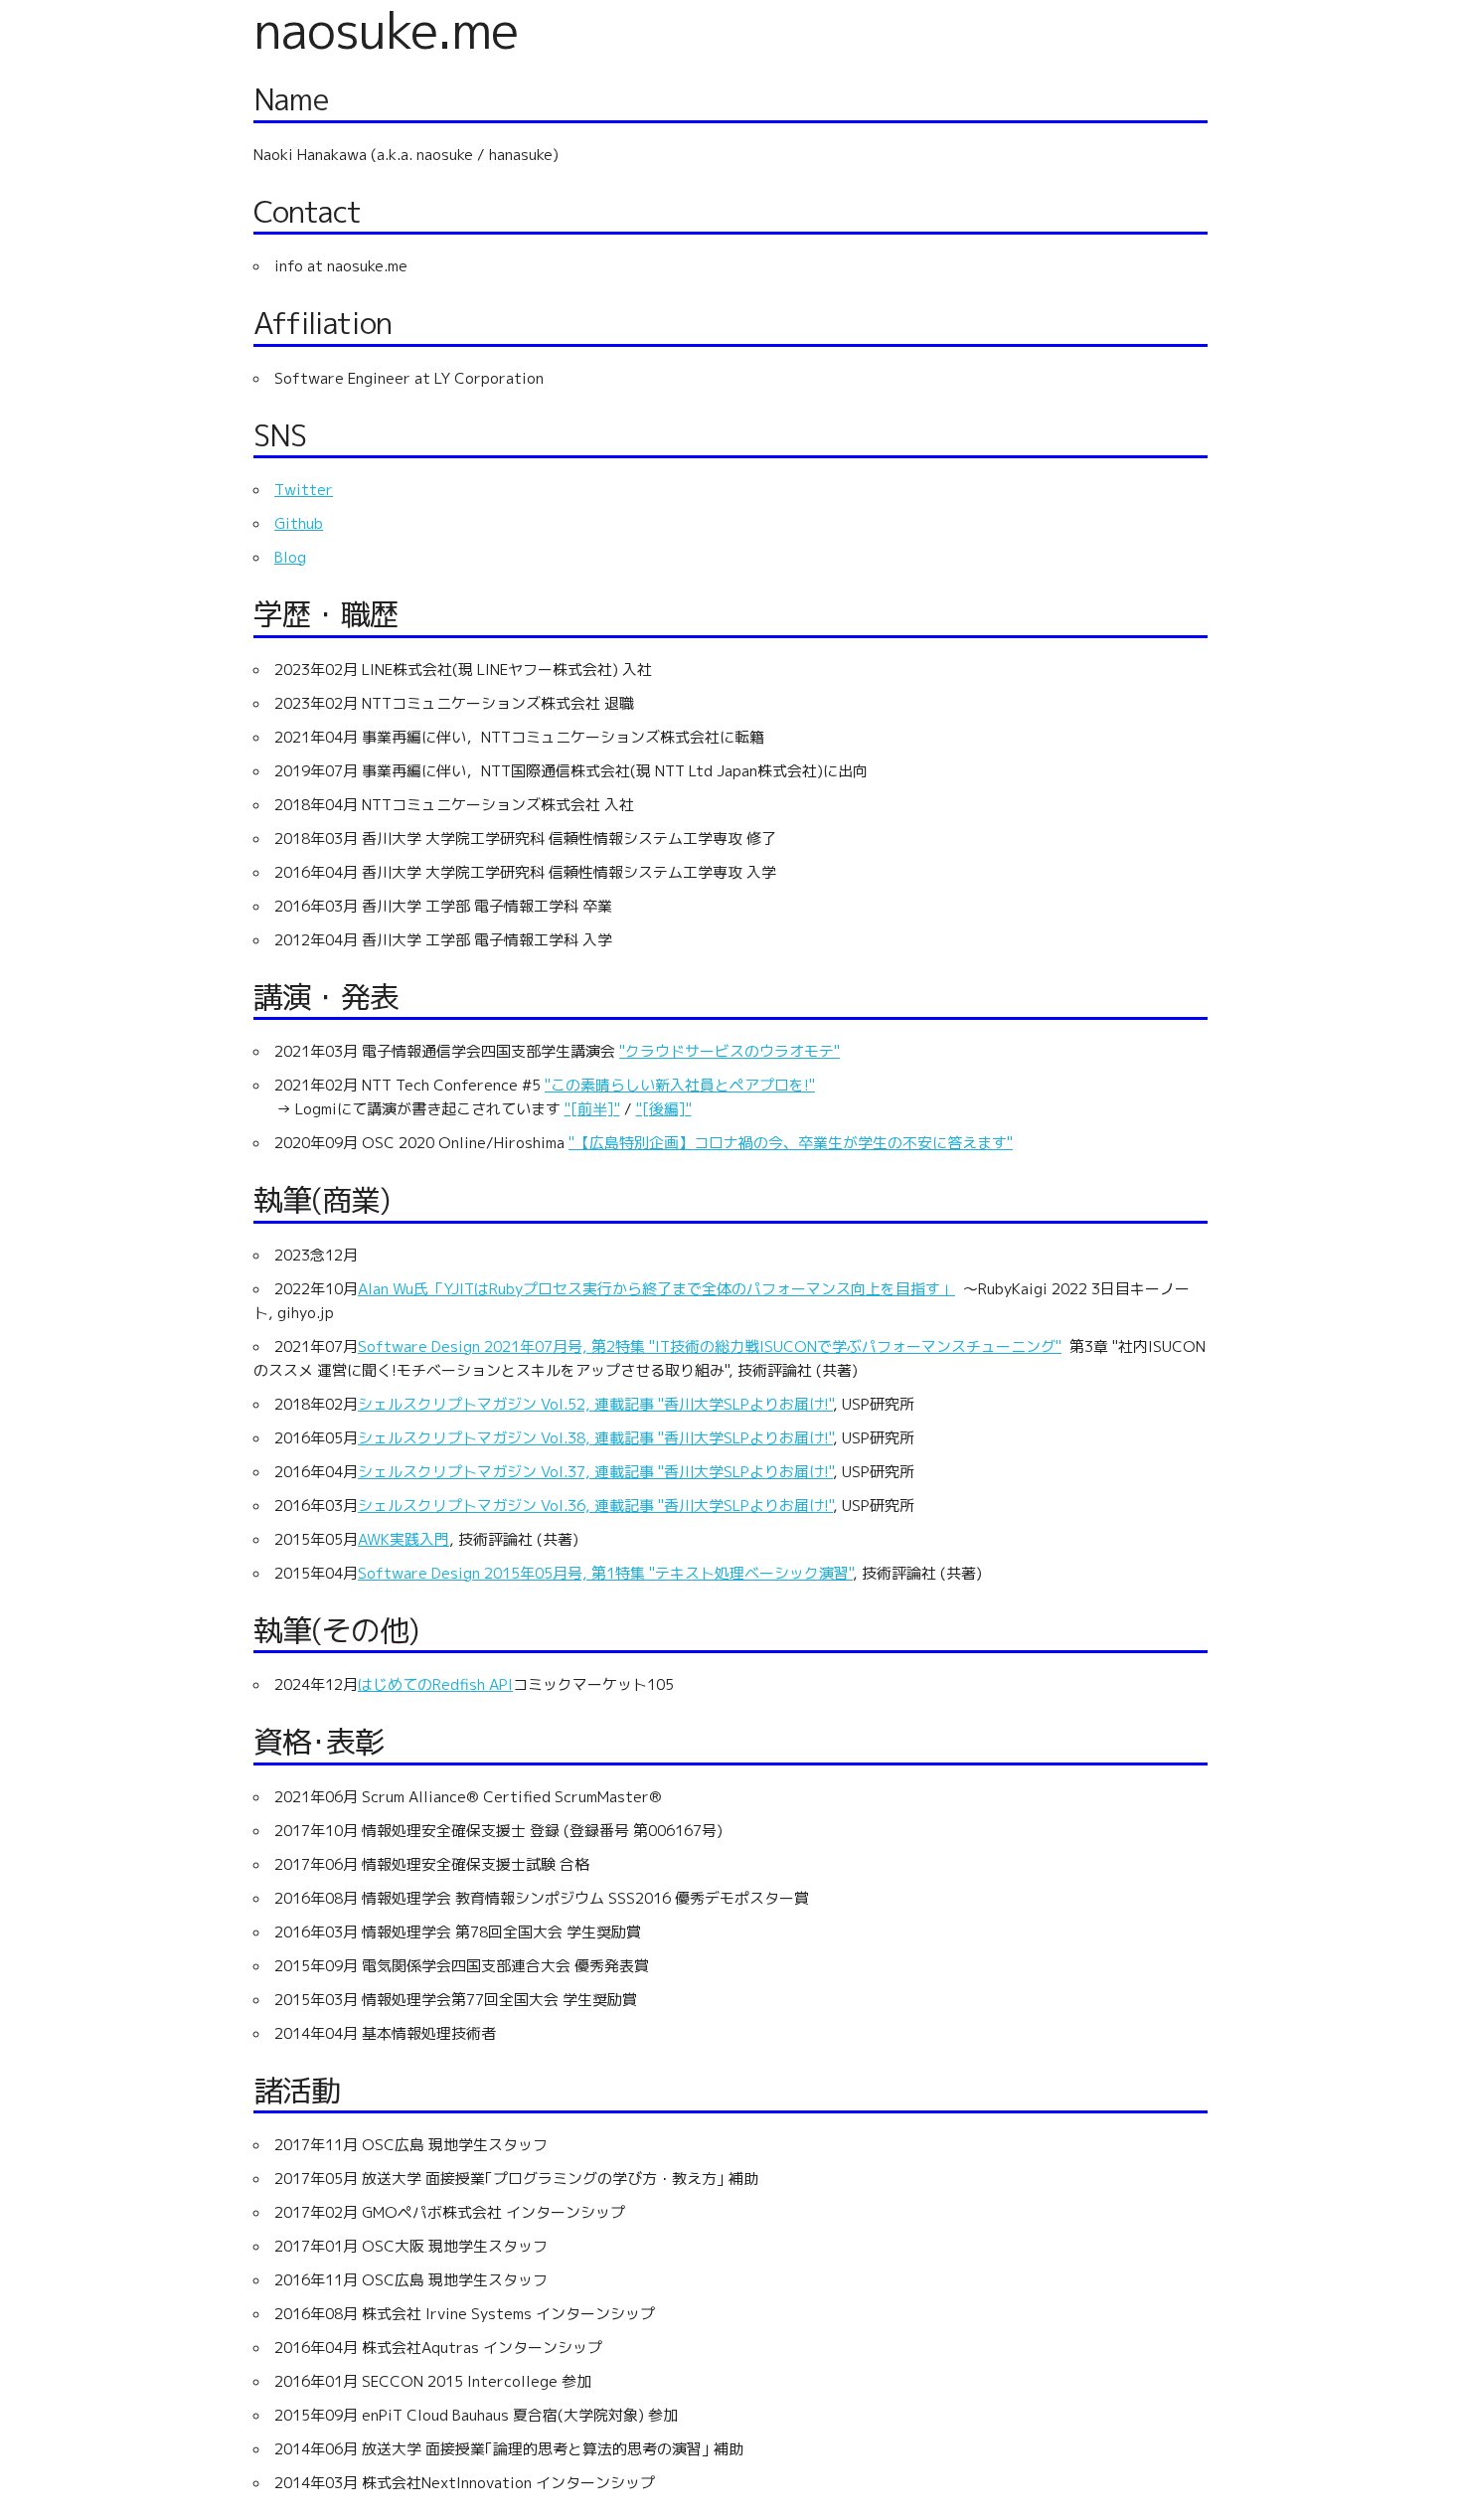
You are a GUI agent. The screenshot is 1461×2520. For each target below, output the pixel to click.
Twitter (304, 490)
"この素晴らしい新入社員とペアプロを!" (680, 1085)
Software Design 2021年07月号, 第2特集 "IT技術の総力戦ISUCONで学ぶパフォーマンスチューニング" (710, 1346)
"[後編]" (664, 1109)
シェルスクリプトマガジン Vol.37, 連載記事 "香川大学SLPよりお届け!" (595, 1472)
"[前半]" (592, 1109)
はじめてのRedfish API (435, 1684)
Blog (290, 557)
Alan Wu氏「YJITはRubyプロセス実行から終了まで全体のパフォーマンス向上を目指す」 (656, 1289)
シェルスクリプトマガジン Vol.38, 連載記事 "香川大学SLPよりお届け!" (595, 1438)
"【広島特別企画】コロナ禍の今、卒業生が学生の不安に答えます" (791, 1143)
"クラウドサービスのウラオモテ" (730, 1051)
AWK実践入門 (404, 1539)
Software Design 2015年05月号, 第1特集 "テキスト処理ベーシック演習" (605, 1573)
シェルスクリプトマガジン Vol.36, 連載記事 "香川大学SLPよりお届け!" (595, 1506)
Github (299, 523)
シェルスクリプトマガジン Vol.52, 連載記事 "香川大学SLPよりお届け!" (595, 1404)
